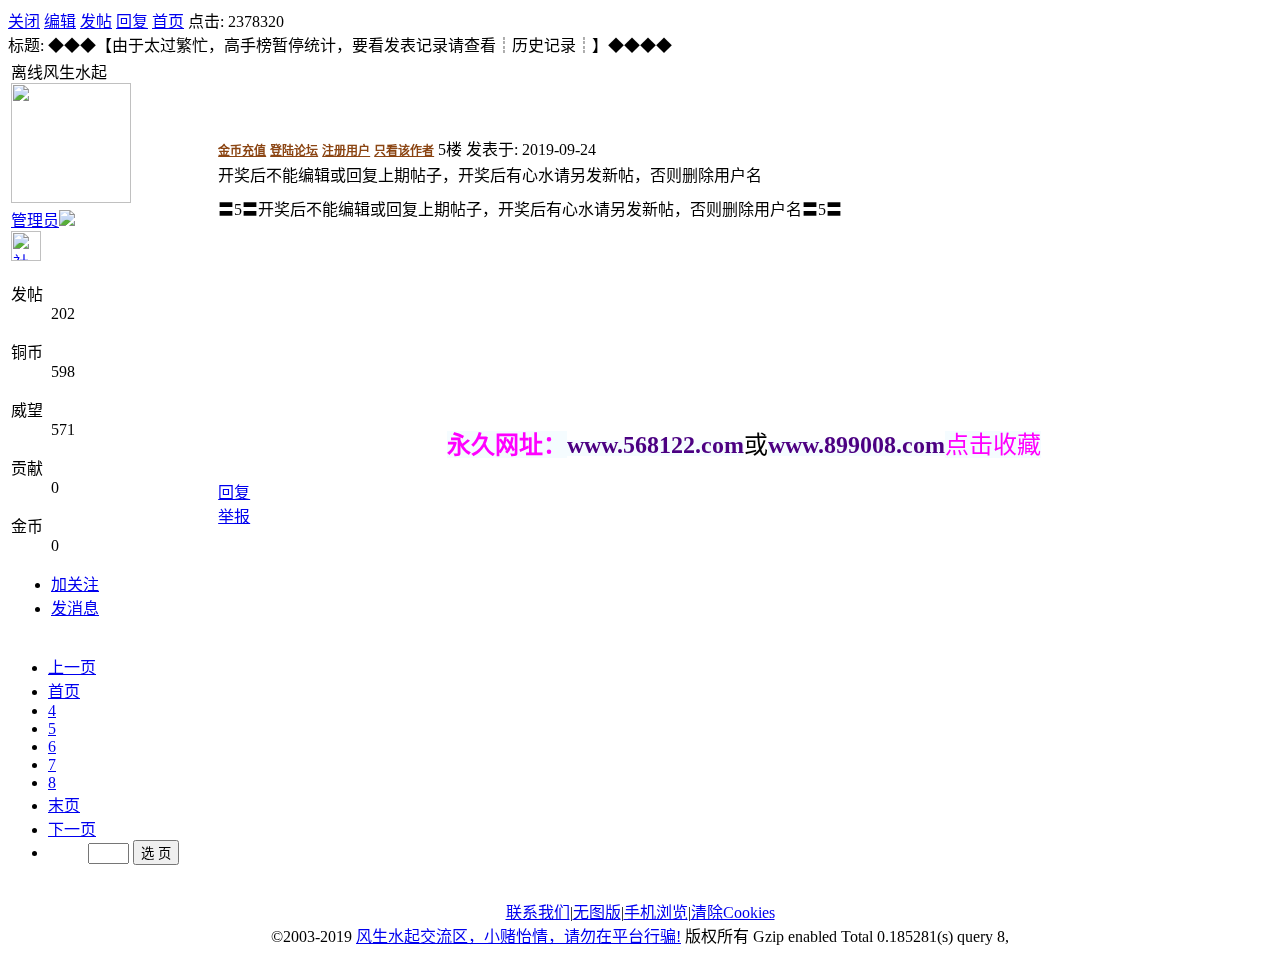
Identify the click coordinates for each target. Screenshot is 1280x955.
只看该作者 (404, 151)
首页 (168, 21)
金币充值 (242, 151)
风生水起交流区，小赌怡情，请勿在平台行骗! (518, 936)
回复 (132, 21)
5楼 (450, 149)
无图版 (597, 912)
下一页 (72, 829)
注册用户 (346, 151)
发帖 (96, 21)
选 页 (156, 853)
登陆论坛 (294, 151)
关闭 (24, 21)
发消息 (75, 608)
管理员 (35, 220)
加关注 (75, 584)
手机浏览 (656, 912)
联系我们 (538, 912)
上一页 (72, 667)
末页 (64, 805)
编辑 (60, 21)
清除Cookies (733, 912)
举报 (234, 516)
